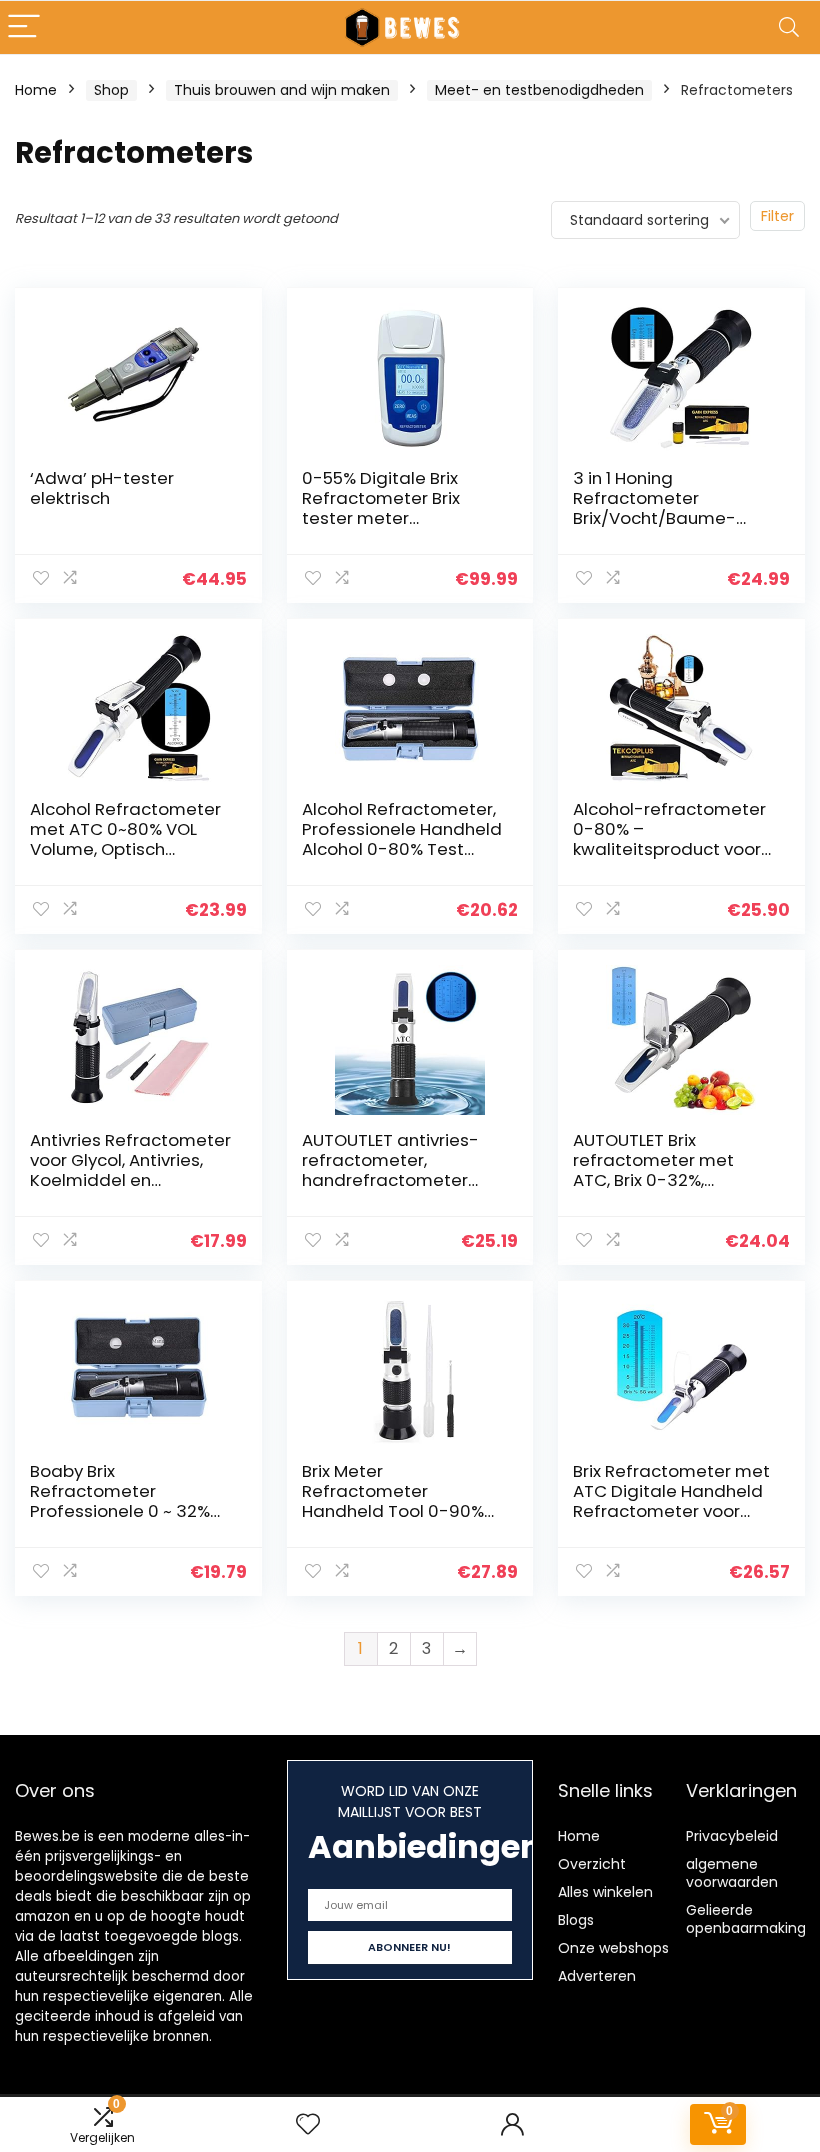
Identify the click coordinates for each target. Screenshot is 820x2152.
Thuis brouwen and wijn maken (282, 90)
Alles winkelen (605, 1892)
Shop (111, 90)
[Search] (789, 27)
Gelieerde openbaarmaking (746, 1919)
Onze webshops (613, 1948)
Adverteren (597, 1976)
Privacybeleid (732, 1836)
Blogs (576, 1920)
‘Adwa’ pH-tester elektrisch (102, 488)
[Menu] (24, 27)
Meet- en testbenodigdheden (539, 90)
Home (36, 90)
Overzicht (592, 1864)
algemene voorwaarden (732, 1873)
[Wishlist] (308, 2124)
